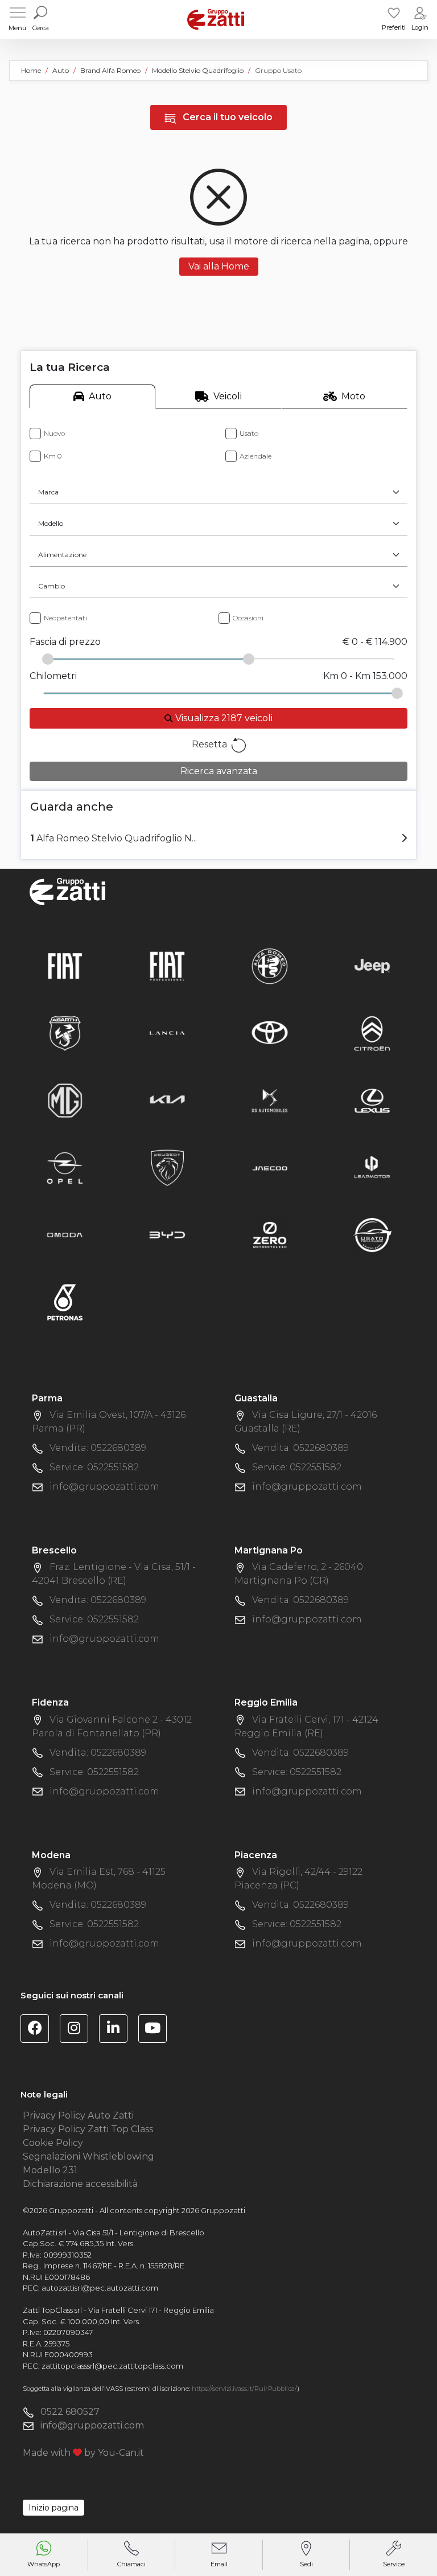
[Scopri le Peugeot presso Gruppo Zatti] (167, 1167)
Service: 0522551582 (94, 1467)
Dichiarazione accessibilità (80, 2184)
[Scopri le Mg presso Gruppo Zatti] (65, 1100)
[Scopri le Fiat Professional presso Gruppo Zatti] (167, 965)
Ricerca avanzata (219, 771)
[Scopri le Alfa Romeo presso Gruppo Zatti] (270, 965)
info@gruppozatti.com (104, 1487)
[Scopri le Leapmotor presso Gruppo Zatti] (372, 1167)
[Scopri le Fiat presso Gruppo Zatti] (65, 965)
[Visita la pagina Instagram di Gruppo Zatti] (78, 2030)
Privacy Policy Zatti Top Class (88, 2129)
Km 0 (53, 456)
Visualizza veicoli (223, 718)
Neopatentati (65, 618)
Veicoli (228, 396)
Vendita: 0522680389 (98, 1448)
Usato (249, 433)
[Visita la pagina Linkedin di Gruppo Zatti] (118, 2030)
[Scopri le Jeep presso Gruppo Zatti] (372, 965)
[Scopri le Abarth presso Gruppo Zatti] (65, 1033)
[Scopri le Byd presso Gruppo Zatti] (167, 1234)
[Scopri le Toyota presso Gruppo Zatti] (270, 1033)
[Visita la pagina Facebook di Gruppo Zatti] (39, 2030)
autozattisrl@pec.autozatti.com (100, 2288)
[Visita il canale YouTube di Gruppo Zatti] (157, 2030)
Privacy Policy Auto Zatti (78, 2115)
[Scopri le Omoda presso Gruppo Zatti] (65, 1234)
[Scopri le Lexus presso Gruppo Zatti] (372, 1100)
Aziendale (255, 456)
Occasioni (248, 618)
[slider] (48, 659)
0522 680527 (70, 2412)
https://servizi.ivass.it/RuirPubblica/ (244, 2389)
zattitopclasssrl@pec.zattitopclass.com (112, 2366)
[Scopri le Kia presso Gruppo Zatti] (167, 1100)
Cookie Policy (53, 2143)
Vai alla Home (219, 266)
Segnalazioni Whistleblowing (88, 2156)
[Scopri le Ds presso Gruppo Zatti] (270, 1100)
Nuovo (54, 433)
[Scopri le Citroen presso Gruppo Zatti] (372, 1033)
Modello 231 (50, 2170)
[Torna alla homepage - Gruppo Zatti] (216, 19)
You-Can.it (121, 2453)
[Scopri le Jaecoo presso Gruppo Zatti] (270, 1167)
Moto (353, 396)
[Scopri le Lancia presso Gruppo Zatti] (167, 1033)
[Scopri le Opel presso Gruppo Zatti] (65, 1167)
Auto (100, 396)
